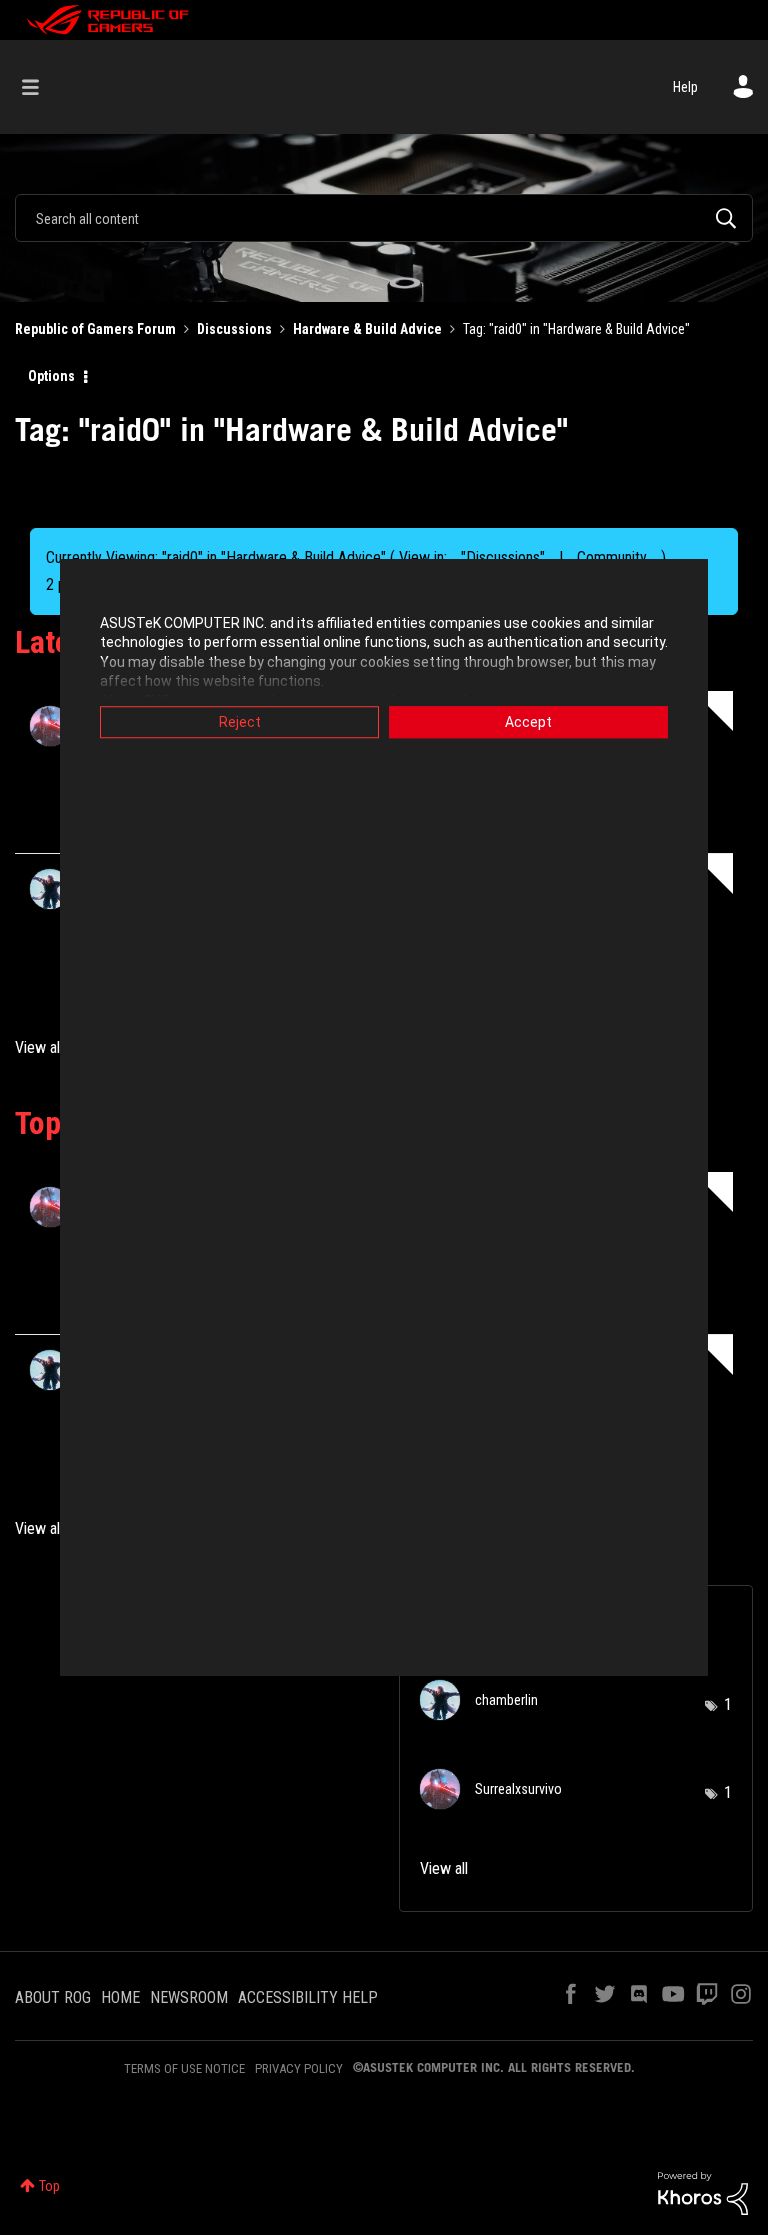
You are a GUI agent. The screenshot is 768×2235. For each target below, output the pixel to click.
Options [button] (51, 376)
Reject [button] (240, 722)
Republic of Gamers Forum (95, 329)
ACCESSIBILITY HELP (308, 1997)
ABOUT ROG (53, 1997)
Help (685, 87)
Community (612, 557)
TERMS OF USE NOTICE (184, 2068)
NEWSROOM (189, 1997)
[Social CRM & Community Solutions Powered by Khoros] (703, 2192)
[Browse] (40, 87)
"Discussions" (503, 557)
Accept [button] (528, 722)
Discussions (234, 329)
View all (39, 1047)
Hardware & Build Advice (367, 329)
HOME (120, 1997)
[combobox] (384, 218)
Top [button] (49, 2186)
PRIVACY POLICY (299, 2068)
